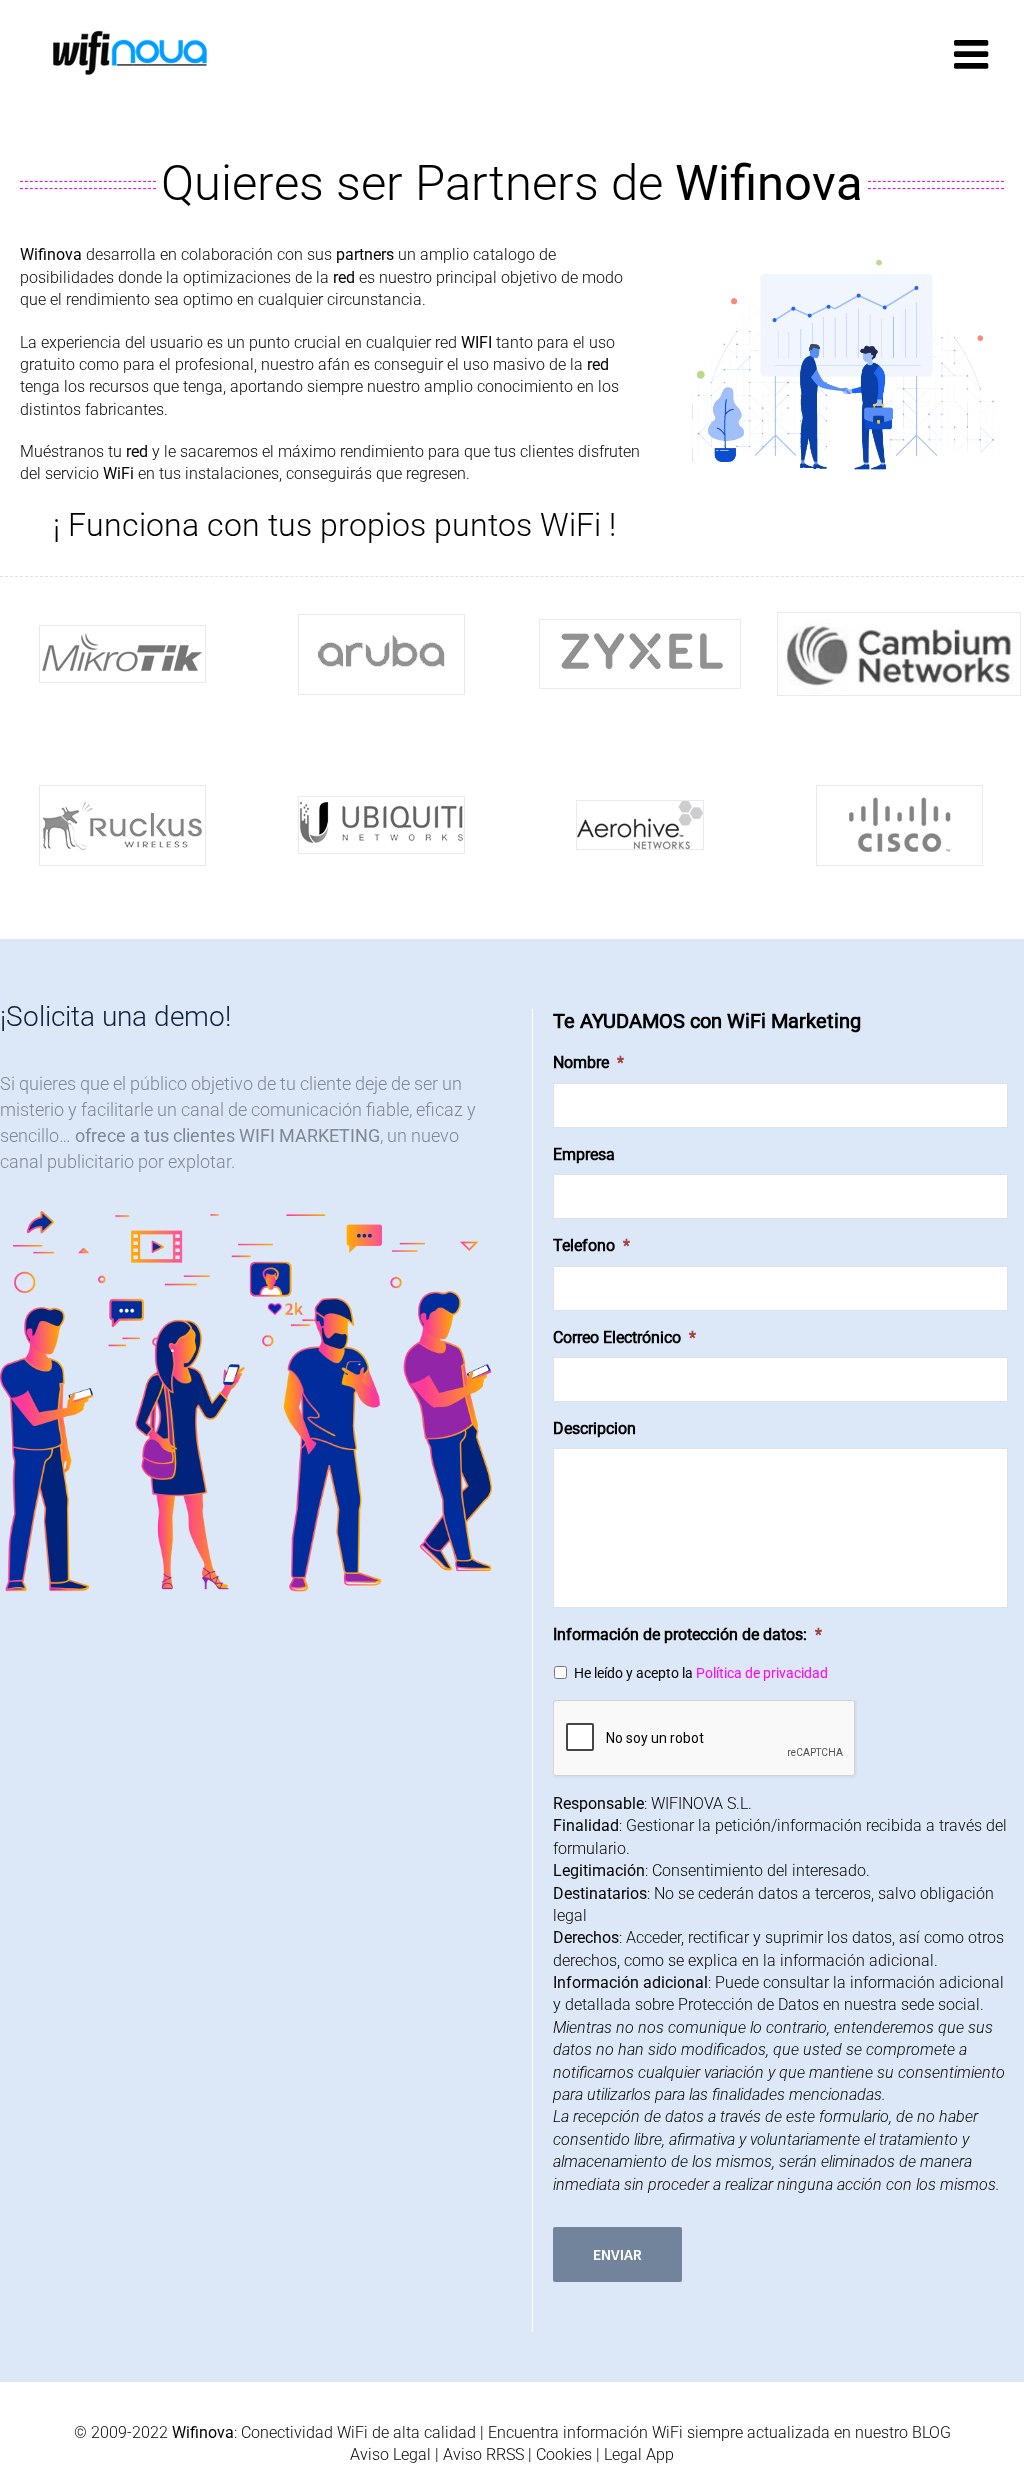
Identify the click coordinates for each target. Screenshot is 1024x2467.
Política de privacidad (762, 1673)
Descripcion (594, 1428)
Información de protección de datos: (687, 1634)
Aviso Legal (390, 2454)
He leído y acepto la (701, 1673)
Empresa (584, 1154)
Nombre (588, 1062)
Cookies (564, 2454)
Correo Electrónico (624, 1337)
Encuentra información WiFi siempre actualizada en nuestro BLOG (719, 2432)
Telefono (591, 1245)
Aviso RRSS (483, 2454)
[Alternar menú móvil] (974, 54)
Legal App (639, 2454)
